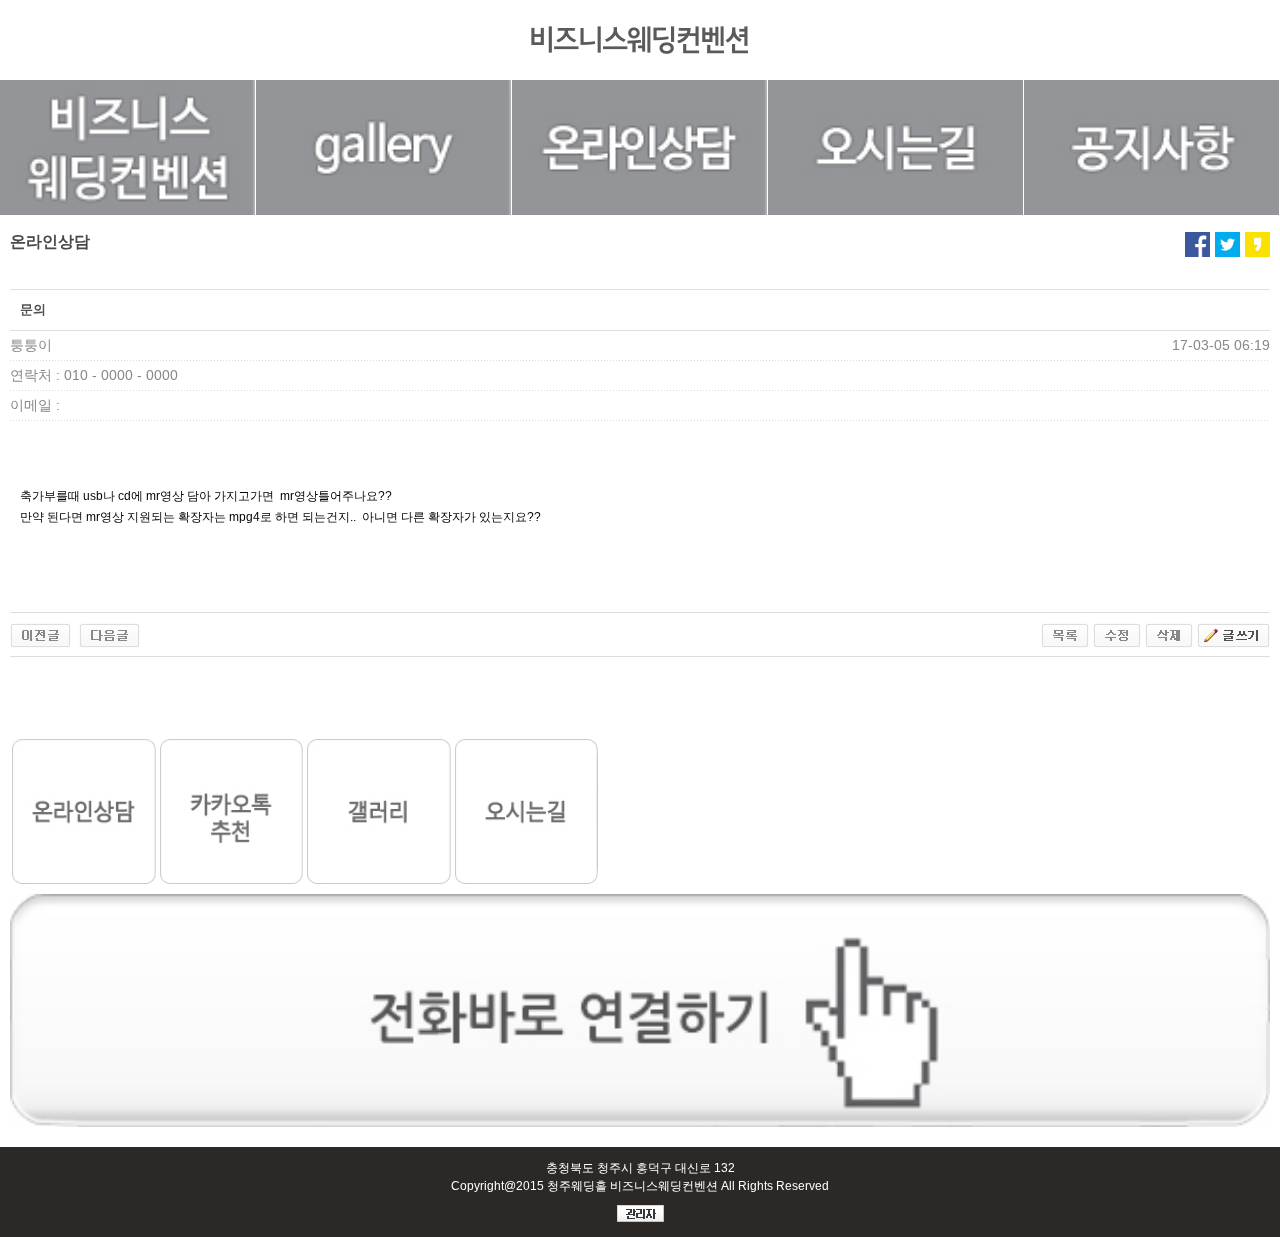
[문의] (40, 633)
